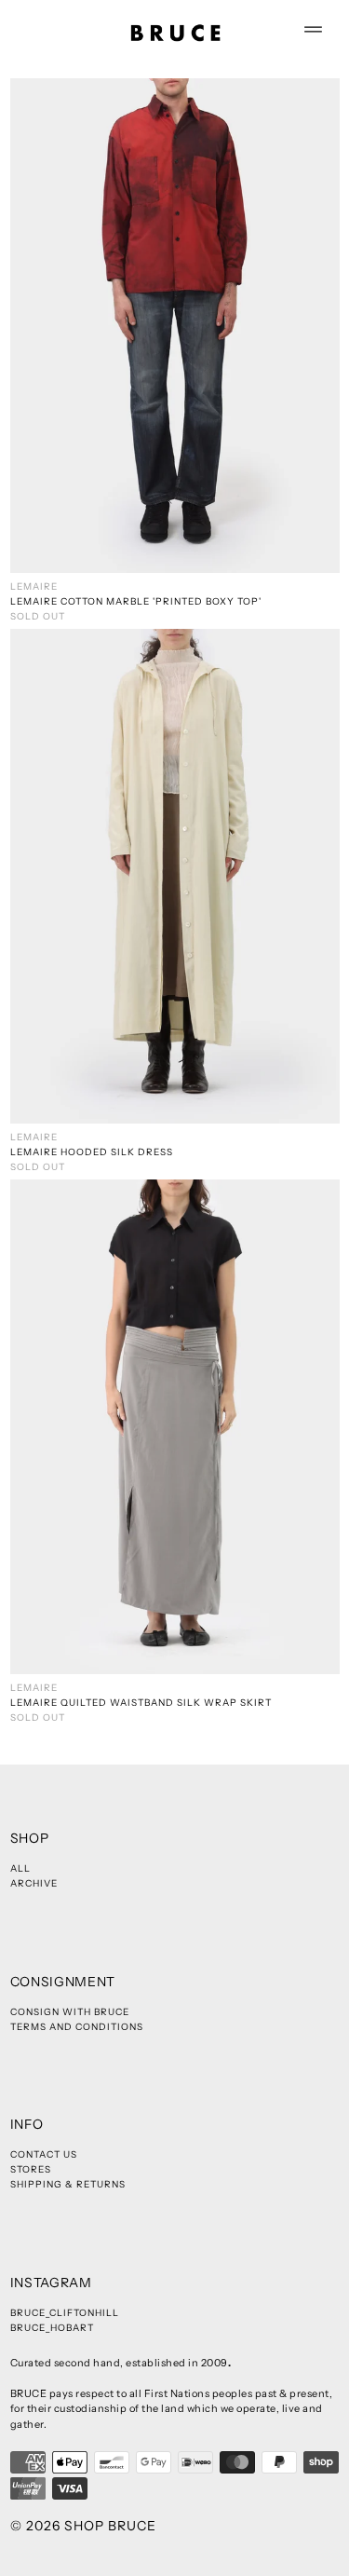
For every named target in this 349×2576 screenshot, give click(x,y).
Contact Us (44, 2154)
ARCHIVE (34, 1883)
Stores (31, 2169)
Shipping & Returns (68, 2184)
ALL (20, 1868)
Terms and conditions (77, 2027)
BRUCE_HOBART (52, 2328)
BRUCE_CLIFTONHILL (65, 2313)
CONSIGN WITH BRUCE (70, 2012)
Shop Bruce (110, 2526)
